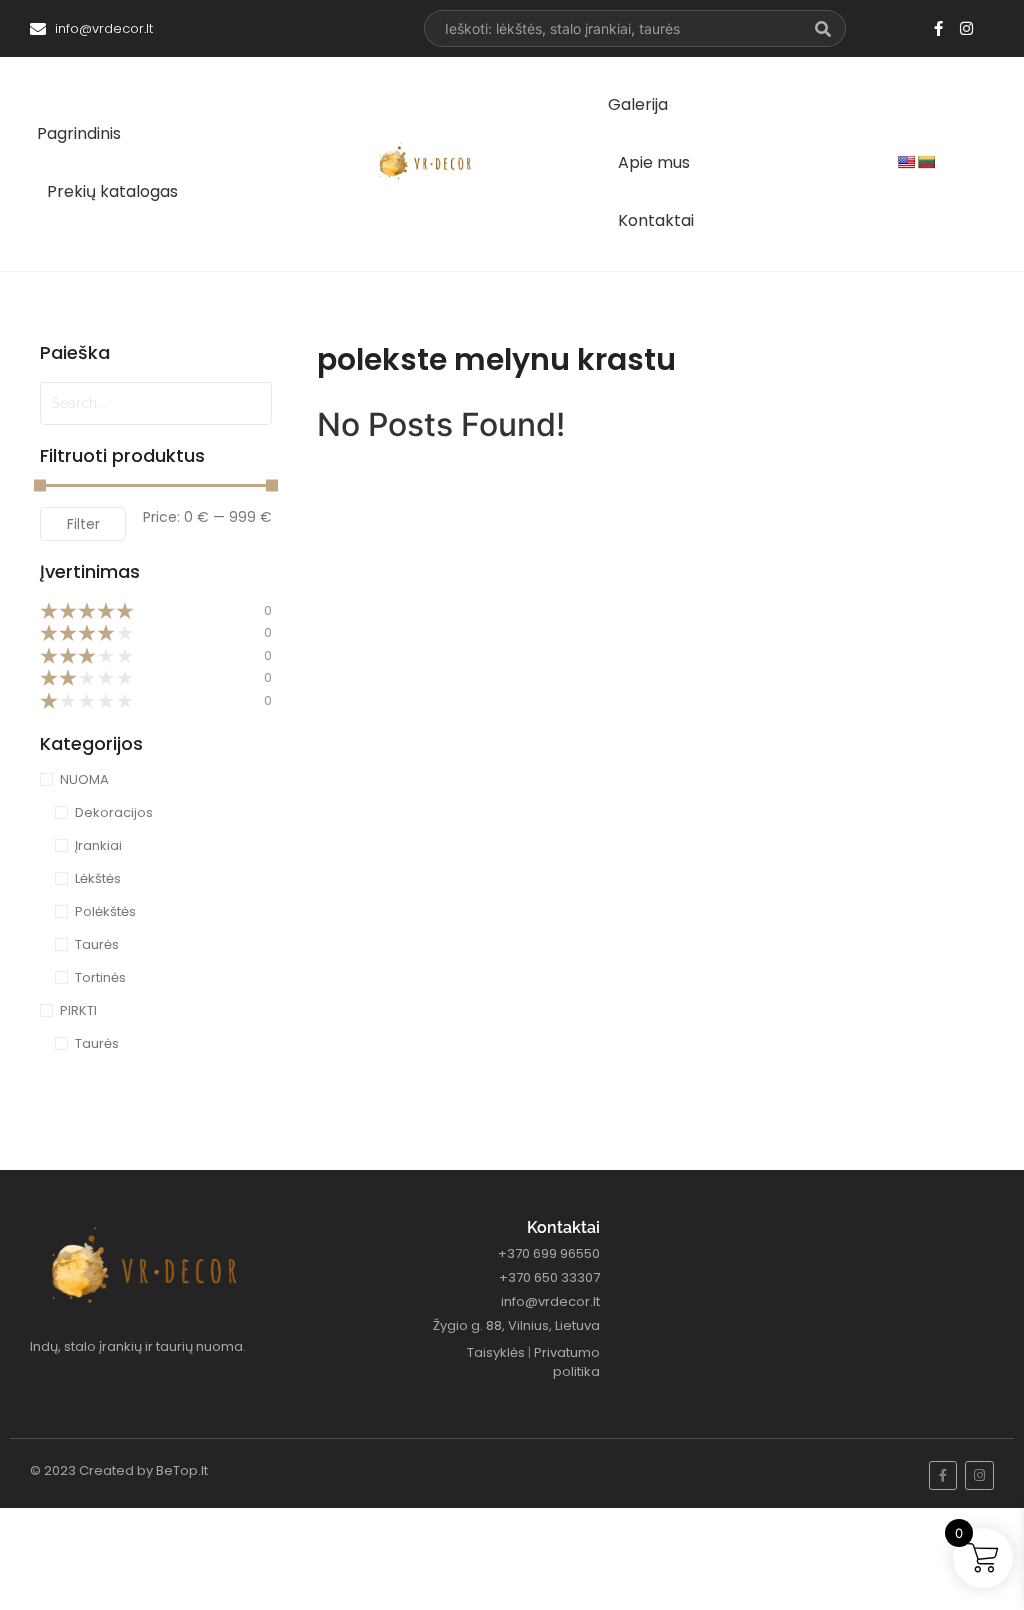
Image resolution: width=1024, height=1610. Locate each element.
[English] (906, 162)
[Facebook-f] (938, 28)
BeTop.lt (182, 1470)
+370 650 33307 (549, 1277)
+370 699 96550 (549, 1253)
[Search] (823, 28)
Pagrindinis (79, 133)
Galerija (638, 104)
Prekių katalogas (112, 191)
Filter (83, 524)
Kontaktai (656, 220)
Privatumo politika (567, 1362)
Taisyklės (496, 1352)
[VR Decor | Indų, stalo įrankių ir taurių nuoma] (428, 161)
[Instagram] (966, 28)
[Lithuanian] (926, 162)
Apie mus (654, 162)
